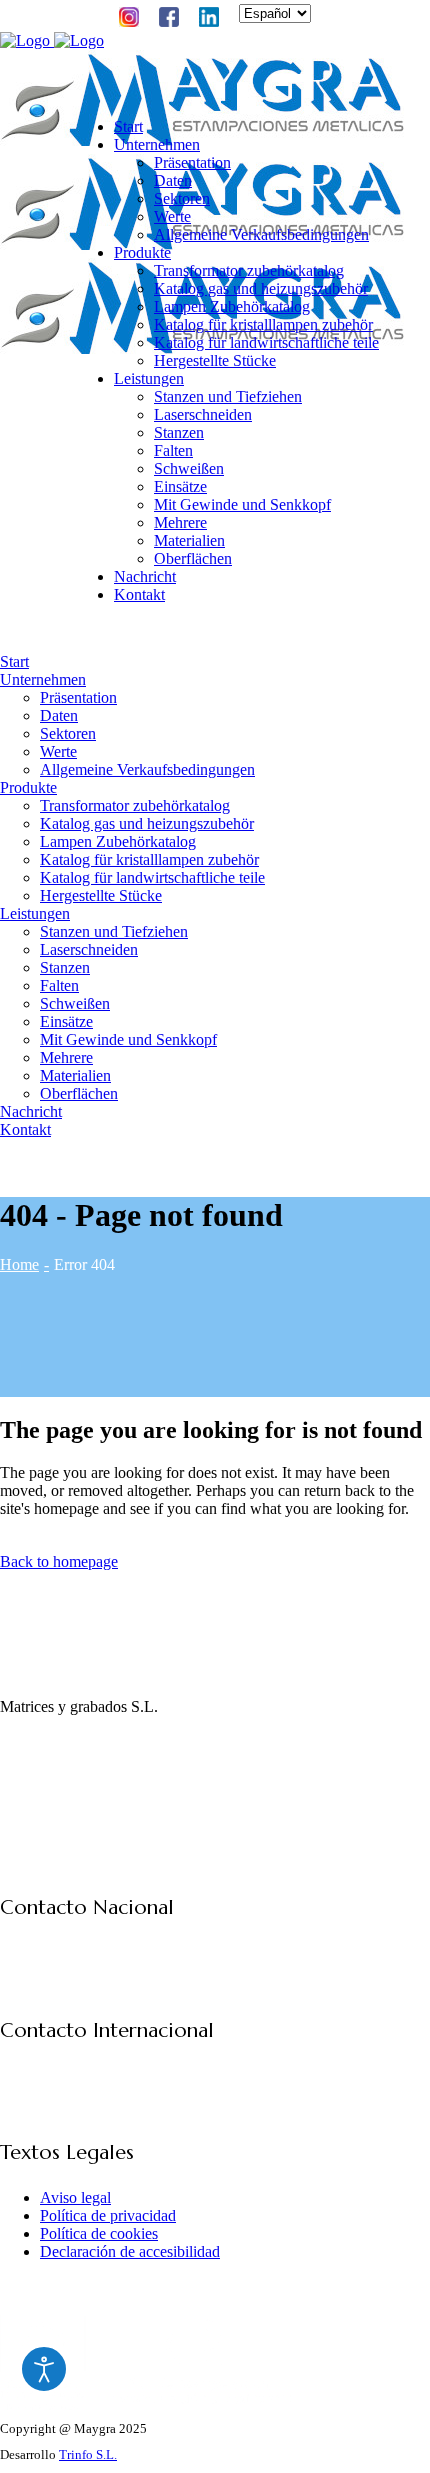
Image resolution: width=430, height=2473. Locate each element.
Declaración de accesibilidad (130, 2251)
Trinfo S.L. (88, 2454)
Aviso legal (75, 2197)
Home (19, 1264)
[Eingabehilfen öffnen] (44, 2369)
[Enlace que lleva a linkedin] (62, 1783)
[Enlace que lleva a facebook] (37, 1783)
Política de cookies (99, 2233)
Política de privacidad (108, 2215)
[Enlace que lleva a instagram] (12, 1783)
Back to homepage (59, 1561)
